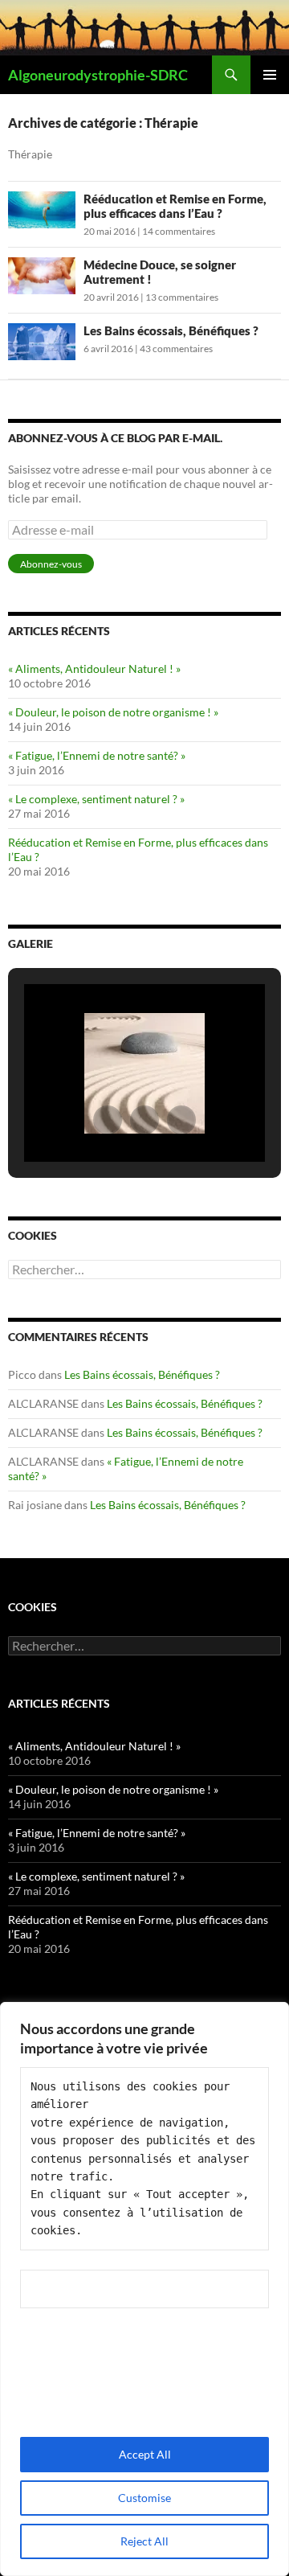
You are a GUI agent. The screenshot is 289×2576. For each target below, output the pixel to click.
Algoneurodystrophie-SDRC (98, 75)
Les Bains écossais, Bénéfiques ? (171, 330)
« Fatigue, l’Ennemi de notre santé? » (97, 755)
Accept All (145, 2454)
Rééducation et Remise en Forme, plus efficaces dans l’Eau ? (175, 206)
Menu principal (270, 75)
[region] (144, 2289)
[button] (108, 1120)
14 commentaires (179, 231)
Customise (144, 2498)
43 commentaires (176, 349)
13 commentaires (182, 297)
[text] (144, 2159)
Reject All (144, 2541)
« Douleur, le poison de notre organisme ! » (113, 712)
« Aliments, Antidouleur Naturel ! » (94, 669)
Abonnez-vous (51, 564)
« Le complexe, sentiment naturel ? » (96, 799)
